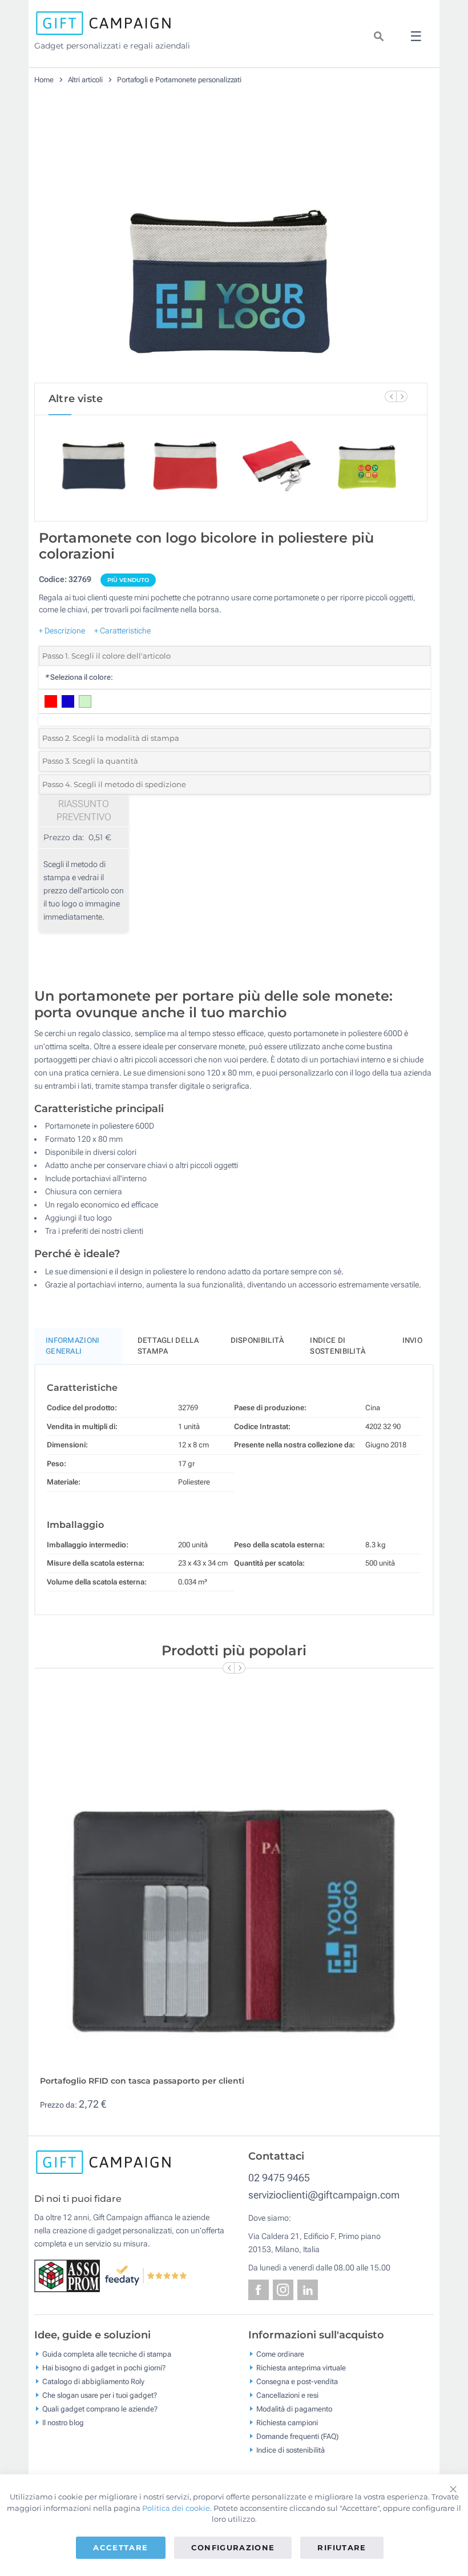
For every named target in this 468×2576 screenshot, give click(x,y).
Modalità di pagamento (294, 2409)
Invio (413, 1340)
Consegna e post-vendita (297, 2382)
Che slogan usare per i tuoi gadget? (100, 2395)
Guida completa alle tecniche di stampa (107, 2354)
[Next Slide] (402, 396)
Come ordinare (280, 2354)
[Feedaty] (146, 2275)
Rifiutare (342, 2547)
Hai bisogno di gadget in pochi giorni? (104, 2368)
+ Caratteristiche (122, 631)
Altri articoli (86, 80)
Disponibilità (257, 1340)
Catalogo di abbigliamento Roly (93, 2382)
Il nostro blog (63, 2423)
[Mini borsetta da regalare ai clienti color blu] (231, 245)
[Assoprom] (69, 2275)
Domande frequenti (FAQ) (297, 2436)
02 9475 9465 (279, 2178)
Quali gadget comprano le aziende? (100, 2409)
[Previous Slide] (390, 396)
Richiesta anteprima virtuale (301, 2368)
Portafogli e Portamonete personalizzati (179, 80)
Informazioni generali (73, 1346)
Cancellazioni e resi (287, 2395)
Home (44, 80)
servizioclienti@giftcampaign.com (324, 2195)
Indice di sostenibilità (338, 1346)
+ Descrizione (62, 631)
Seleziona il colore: (79, 677)
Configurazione (233, 2547)
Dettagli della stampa (168, 1346)
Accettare (120, 2547)
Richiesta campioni (287, 2423)
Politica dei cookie (176, 2508)
